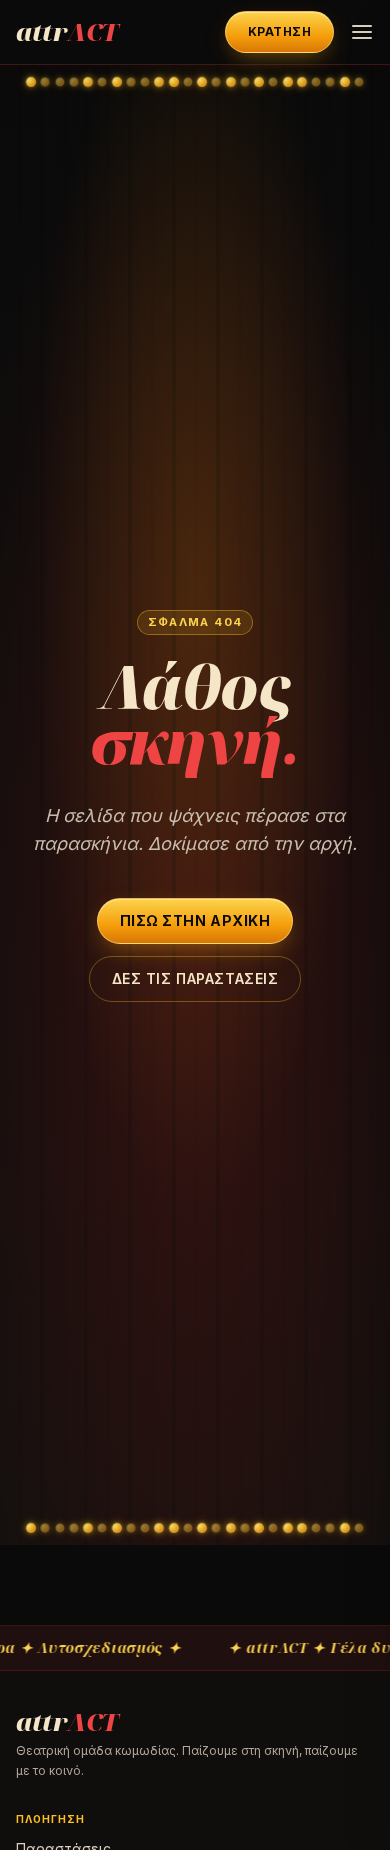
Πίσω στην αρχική (195, 920)
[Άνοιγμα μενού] (362, 32)
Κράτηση (279, 31)
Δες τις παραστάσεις (195, 978)
